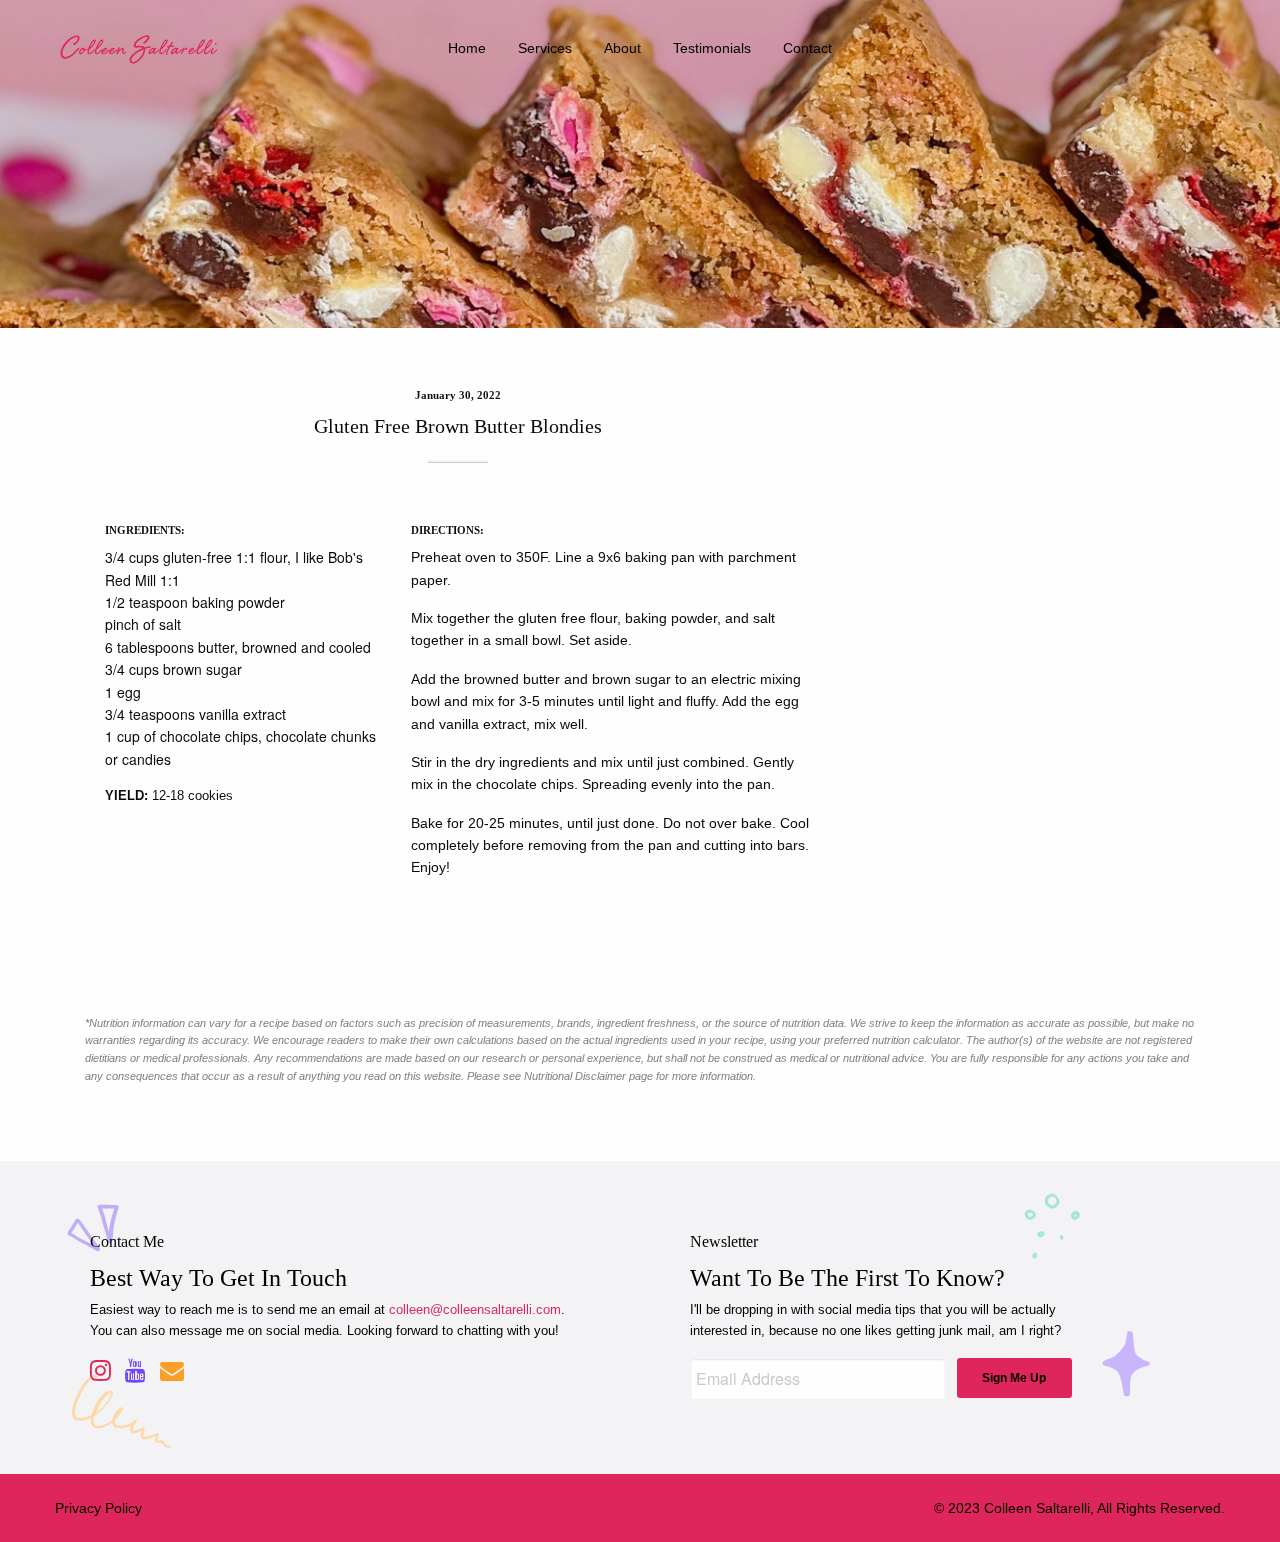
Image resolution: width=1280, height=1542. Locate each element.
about (622, 48)
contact (807, 48)
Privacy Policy (98, 1508)
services (545, 48)
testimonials (712, 48)
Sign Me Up (1014, 1378)
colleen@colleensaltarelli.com (475, 1309)
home (467, 48)
